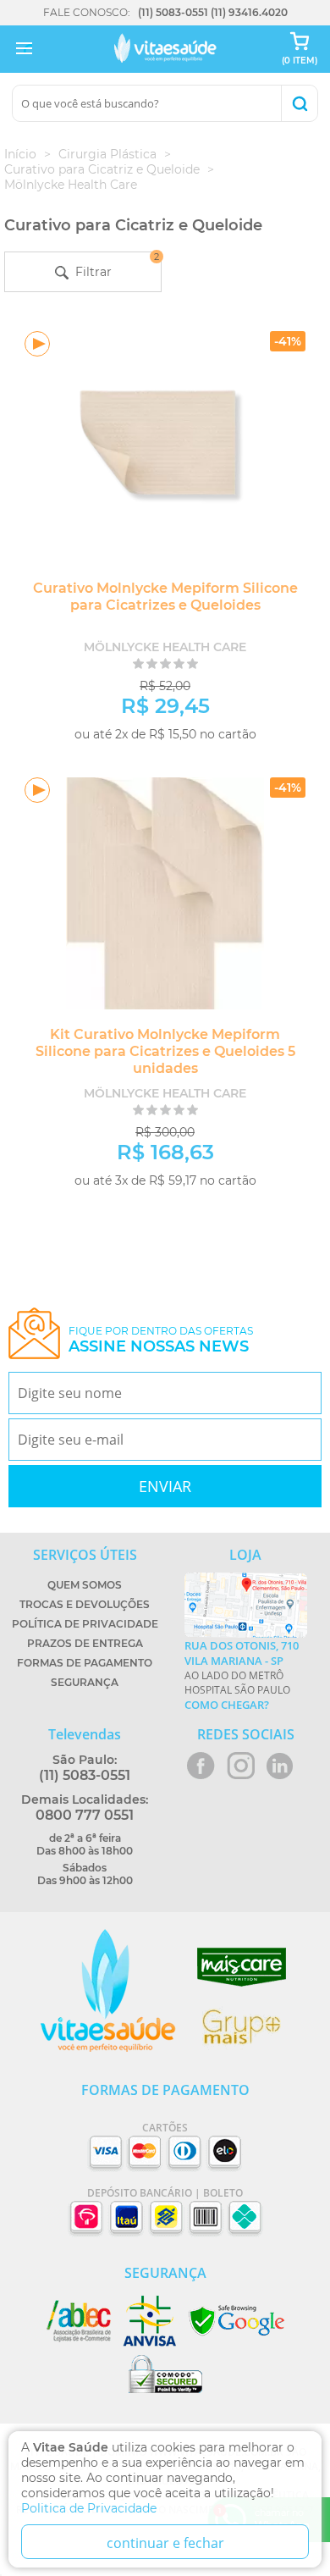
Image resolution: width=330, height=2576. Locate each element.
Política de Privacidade (85, 1624)
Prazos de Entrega (85, 1643)
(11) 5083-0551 (173, 12)
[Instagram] (241, 1766)
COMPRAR (248, 761)
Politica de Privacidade (89, 2508)
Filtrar (114, 265)
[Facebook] (201, 1766)
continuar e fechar (165, 2543)
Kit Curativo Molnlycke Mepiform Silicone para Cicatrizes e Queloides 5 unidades (165, 1051)
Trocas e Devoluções (85, 1604)
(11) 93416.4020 (249, 12)
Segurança (85, 1682)
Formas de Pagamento (85, 1663)
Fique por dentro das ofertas (161, 1340)
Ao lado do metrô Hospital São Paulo (242, 1675)
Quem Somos (85, 1585)
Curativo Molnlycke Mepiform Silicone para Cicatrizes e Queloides (165, 597)
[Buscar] (299, 103)
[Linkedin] (280, 1766)
